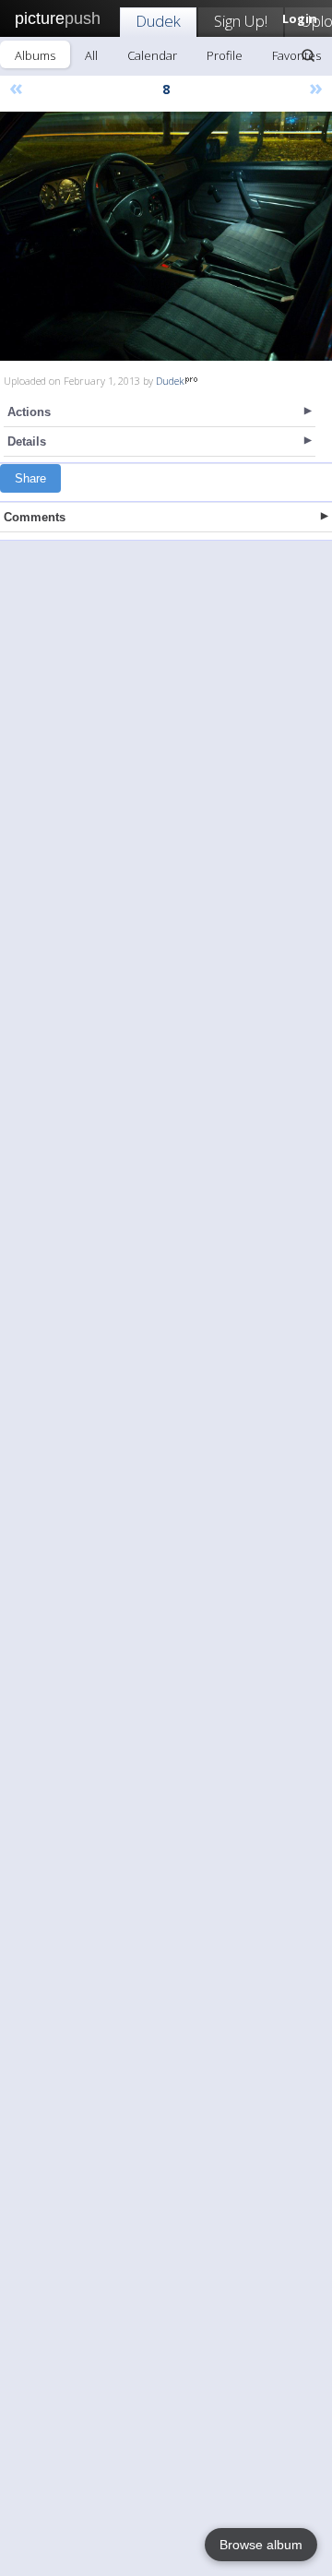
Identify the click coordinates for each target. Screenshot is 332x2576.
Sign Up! (241, 21)
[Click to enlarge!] (166, 236)
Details (27, 441)
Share (30, 478)
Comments (35, 517)
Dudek (158, 21)
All (91, 55)
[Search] (308, 55)
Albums (35, 55)
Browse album (261, 2545)
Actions (29, 412)
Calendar (152, 55)
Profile (225, 55)
